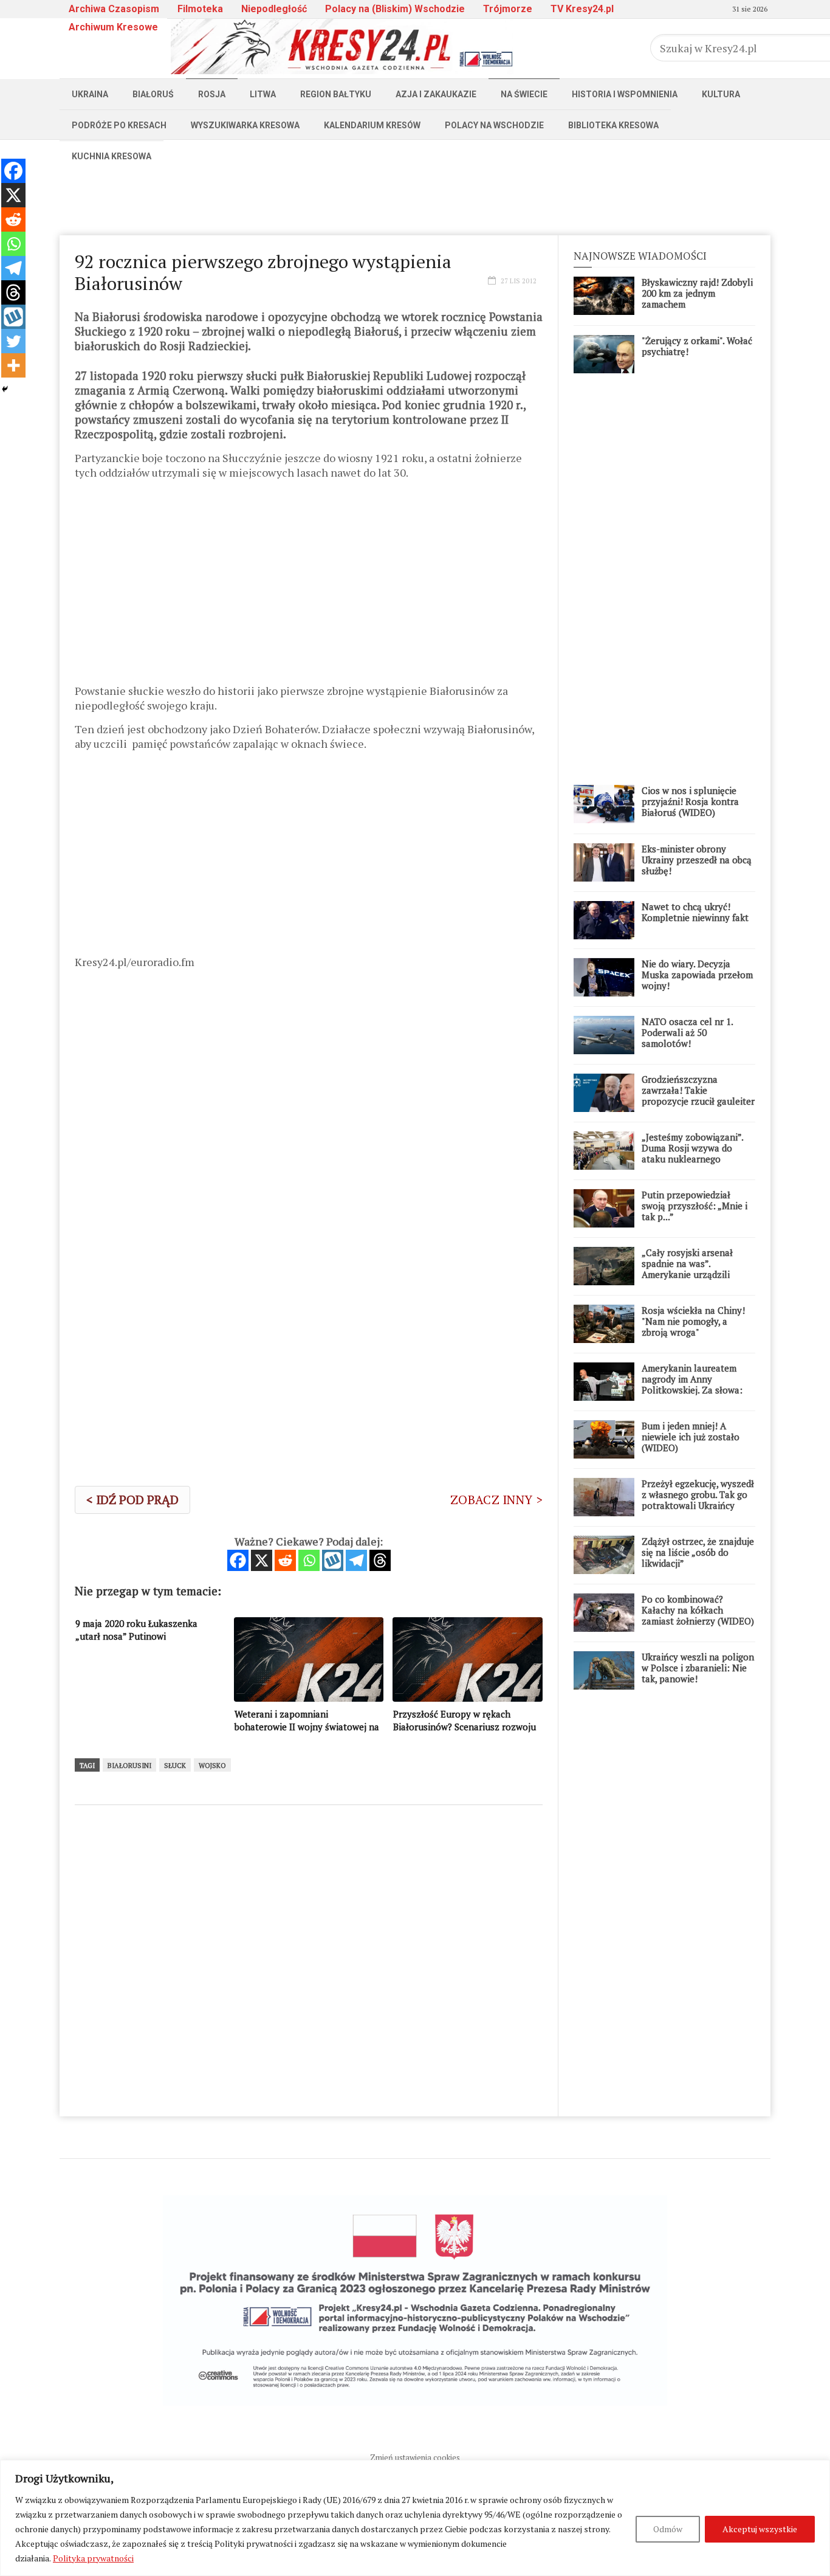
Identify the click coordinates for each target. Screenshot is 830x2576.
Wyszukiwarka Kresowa (245, 125)
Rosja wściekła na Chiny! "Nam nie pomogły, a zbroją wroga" (693, 1321)
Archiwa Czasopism (114, 9)
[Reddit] (285, 1560)
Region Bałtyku (336, 94)
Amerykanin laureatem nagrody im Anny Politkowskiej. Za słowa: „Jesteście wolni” (692, 1384)
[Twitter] (13, 341)
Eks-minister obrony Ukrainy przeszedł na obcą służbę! (697, 860)
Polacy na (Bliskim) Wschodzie (395, 9)
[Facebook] (238, 1560)
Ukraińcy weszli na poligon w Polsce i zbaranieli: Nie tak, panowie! (698, 1668)
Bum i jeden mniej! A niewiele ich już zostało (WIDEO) (691, 1437)
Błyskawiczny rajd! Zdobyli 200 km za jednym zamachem (697, 293)
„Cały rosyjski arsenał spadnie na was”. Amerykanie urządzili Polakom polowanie (687, 1269)
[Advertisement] (415, 199)
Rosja (212, 94)
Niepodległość (274, 9)
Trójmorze (508, 9)
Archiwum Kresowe (113, 27)
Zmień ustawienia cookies (415, 2457)
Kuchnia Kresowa (111, 156)
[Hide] (5, 389)
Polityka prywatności (93, 2558)
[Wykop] (333, 1560)
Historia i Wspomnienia (625, 94)
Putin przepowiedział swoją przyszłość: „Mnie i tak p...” (695, 1206)
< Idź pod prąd (132, 1500)
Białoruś (153, 94)
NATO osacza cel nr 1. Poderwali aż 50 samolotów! (687, 1032)
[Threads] (380, 1560)
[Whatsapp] (309, 1560)
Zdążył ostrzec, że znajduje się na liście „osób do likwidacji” (698, 1552)
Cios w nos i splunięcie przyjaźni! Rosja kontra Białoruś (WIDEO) (690, 801)
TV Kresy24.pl (582, 9)
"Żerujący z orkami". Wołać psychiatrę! (697, 346)
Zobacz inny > (496, 1500)
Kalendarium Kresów (372, 125)
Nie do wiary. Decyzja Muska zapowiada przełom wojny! (697, 975)
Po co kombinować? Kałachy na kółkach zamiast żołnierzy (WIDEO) (698, 1610)
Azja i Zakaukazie (436, 94)
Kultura (721, 94)
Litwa (263, 94)
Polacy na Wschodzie (494, 125)
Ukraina (90, 94)
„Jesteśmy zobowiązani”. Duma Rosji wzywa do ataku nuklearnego (692, 1148)
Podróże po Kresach (119, 125)
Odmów (668, 2529)
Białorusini (129, 1766)
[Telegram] (356, 1560)
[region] (415, 2518)
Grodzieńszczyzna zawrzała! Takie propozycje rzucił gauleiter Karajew (698, 1096)
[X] (262, 1560)
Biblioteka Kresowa (613, 125)
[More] (13, 365)
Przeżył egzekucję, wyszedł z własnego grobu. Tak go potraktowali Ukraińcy (698, 1494)
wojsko (212, 1766)
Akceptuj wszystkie (760, 2529)
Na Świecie (524, 94)
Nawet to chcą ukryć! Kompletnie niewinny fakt (695, 912)
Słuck (175, 1766)
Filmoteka (200, 9)
